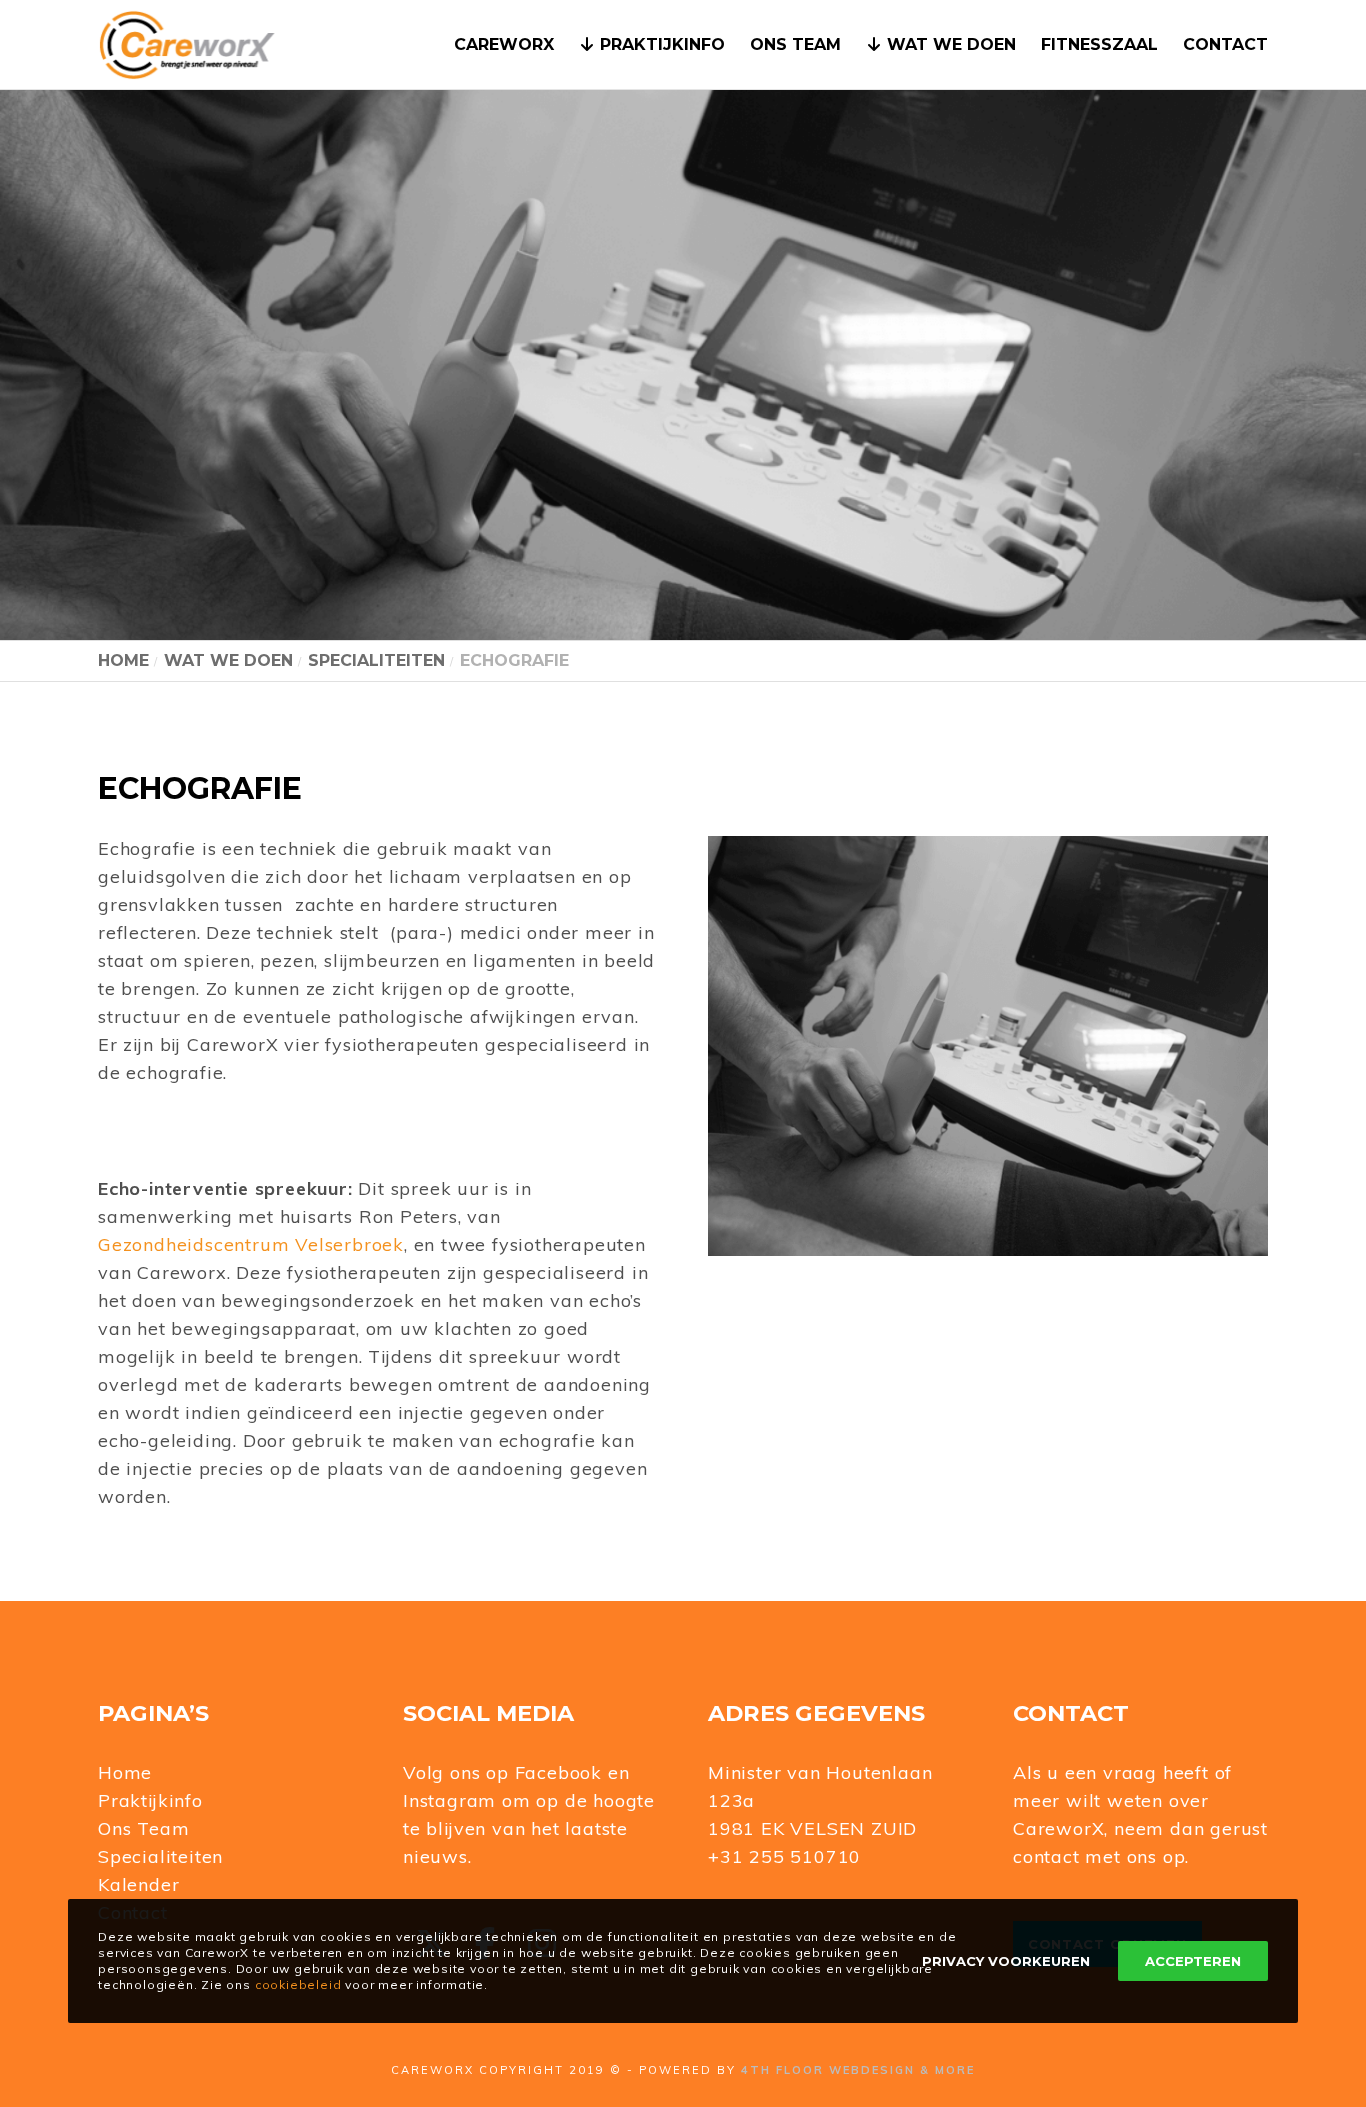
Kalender (138, 1884)
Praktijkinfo (150, 1800)
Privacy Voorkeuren (1006, 1961)
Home (125, 1772)
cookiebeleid (298, 1984)
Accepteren (1193, 1961)
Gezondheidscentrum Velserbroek (251, 1244)
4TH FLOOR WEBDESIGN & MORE (858, 2070)
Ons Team (143, 1828)
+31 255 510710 (784, 1856)
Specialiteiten (160, 1856)
